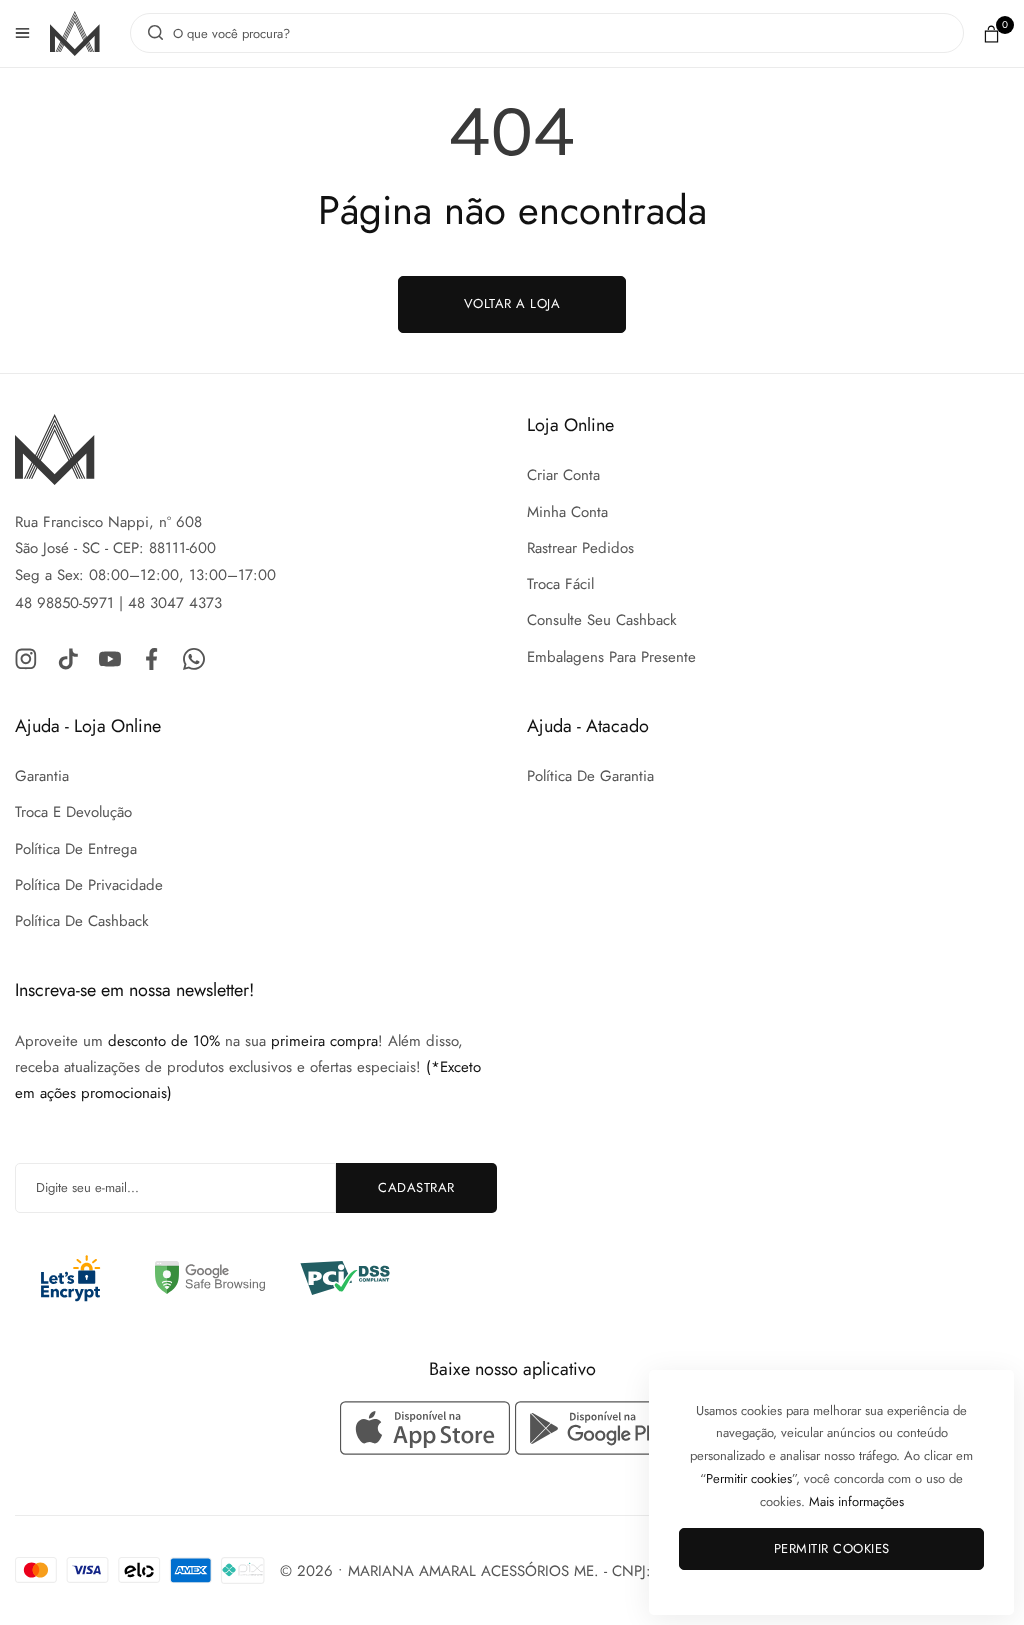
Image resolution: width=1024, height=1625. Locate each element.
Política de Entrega (76, 849)
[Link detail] (26, 657)
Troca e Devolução (73, 812)
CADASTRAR (416, 1187)
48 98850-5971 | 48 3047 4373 (118, 603)
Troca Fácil (560, 584)
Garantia (42, 776)
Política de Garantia (590, 776)
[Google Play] (600, 1428)
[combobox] (547, 33)
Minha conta (567, 512)
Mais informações (856, 1501)
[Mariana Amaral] (75, 33)
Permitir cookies (832, 1548)
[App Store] (427, 1428)
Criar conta (563, 475)
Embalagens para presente (611, 657)
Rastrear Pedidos (580, 548)
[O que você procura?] (150, 33)
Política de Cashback (82, 921)
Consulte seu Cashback (602, 620)
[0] (991, 33)
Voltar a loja (512, 303)
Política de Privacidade (89, 885)
